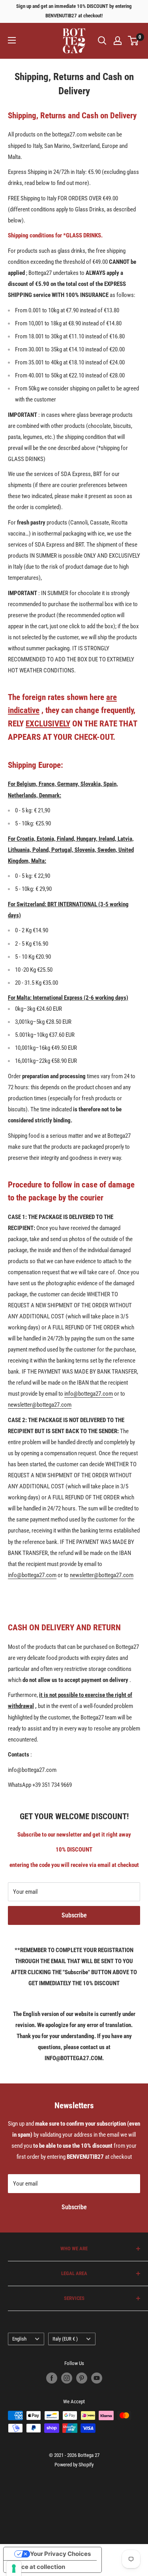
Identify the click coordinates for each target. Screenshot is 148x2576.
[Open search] (102, 41)
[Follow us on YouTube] (97, 2378)
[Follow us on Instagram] (67, 2378)
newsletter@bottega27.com (40, 1405)
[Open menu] (12, 40)
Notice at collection (37, 2567)
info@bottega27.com (89, 1394)
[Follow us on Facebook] (52, 2378)
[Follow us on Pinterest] (82, 2378)
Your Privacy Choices (60, 2554)
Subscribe (74, 1915)
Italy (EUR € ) (65, 2339)
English (19, 2339)
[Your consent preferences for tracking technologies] (14, 2569)
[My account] (118, 41)
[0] (134, 41)
